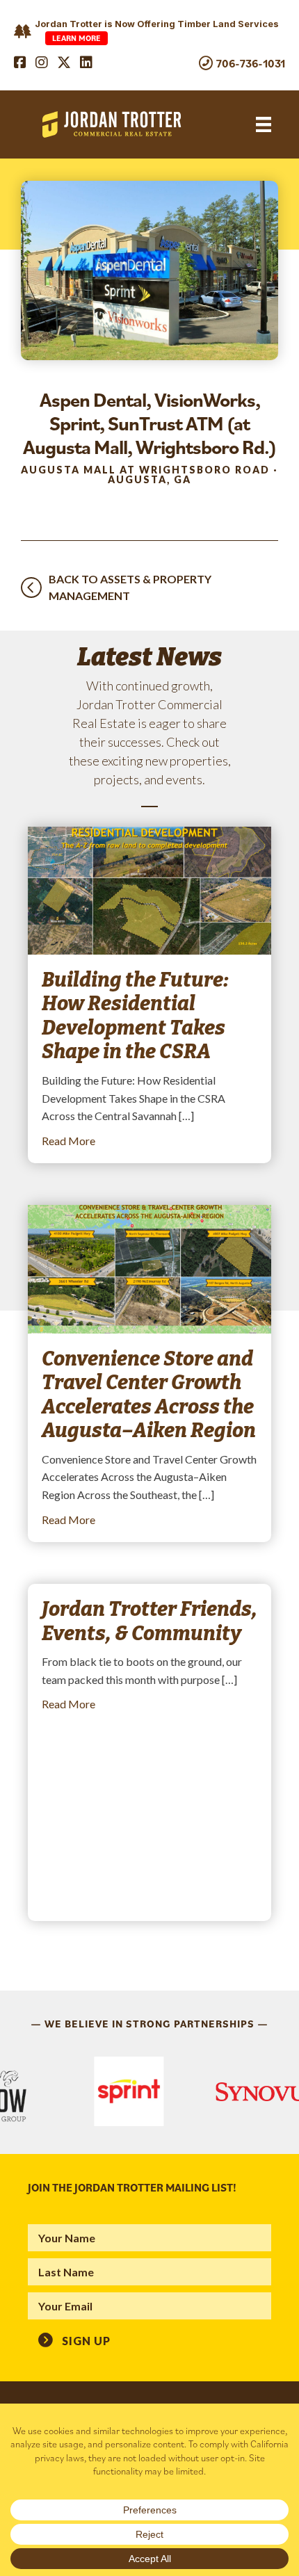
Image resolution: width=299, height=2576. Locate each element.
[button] (74, 2340)
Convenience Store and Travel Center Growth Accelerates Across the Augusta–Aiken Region (149, 1395)
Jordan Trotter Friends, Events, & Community (149, 1621)
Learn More (76, 38)
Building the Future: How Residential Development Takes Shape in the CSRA (135, 1016)
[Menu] (264, 125)
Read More (68, 1140)
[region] (149, 2091)
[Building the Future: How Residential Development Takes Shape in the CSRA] (149, 889)
